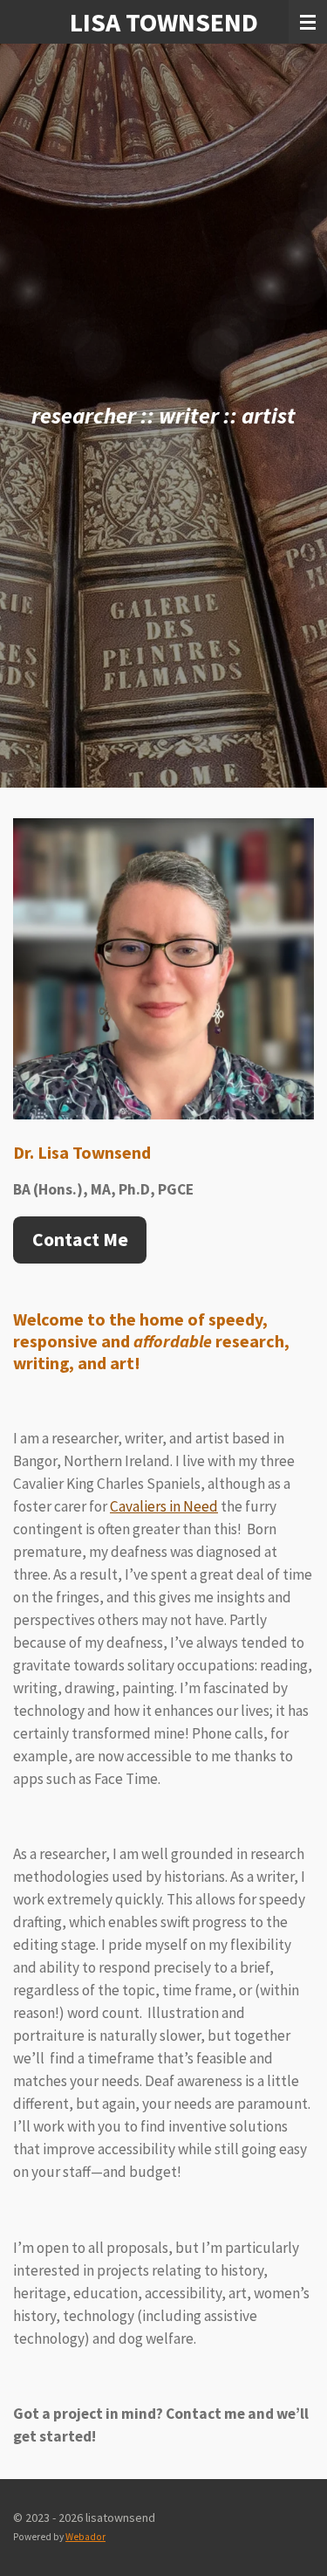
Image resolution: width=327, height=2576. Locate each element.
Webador (85, 2537)
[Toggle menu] (308, 22)
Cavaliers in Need (164, 1506)
